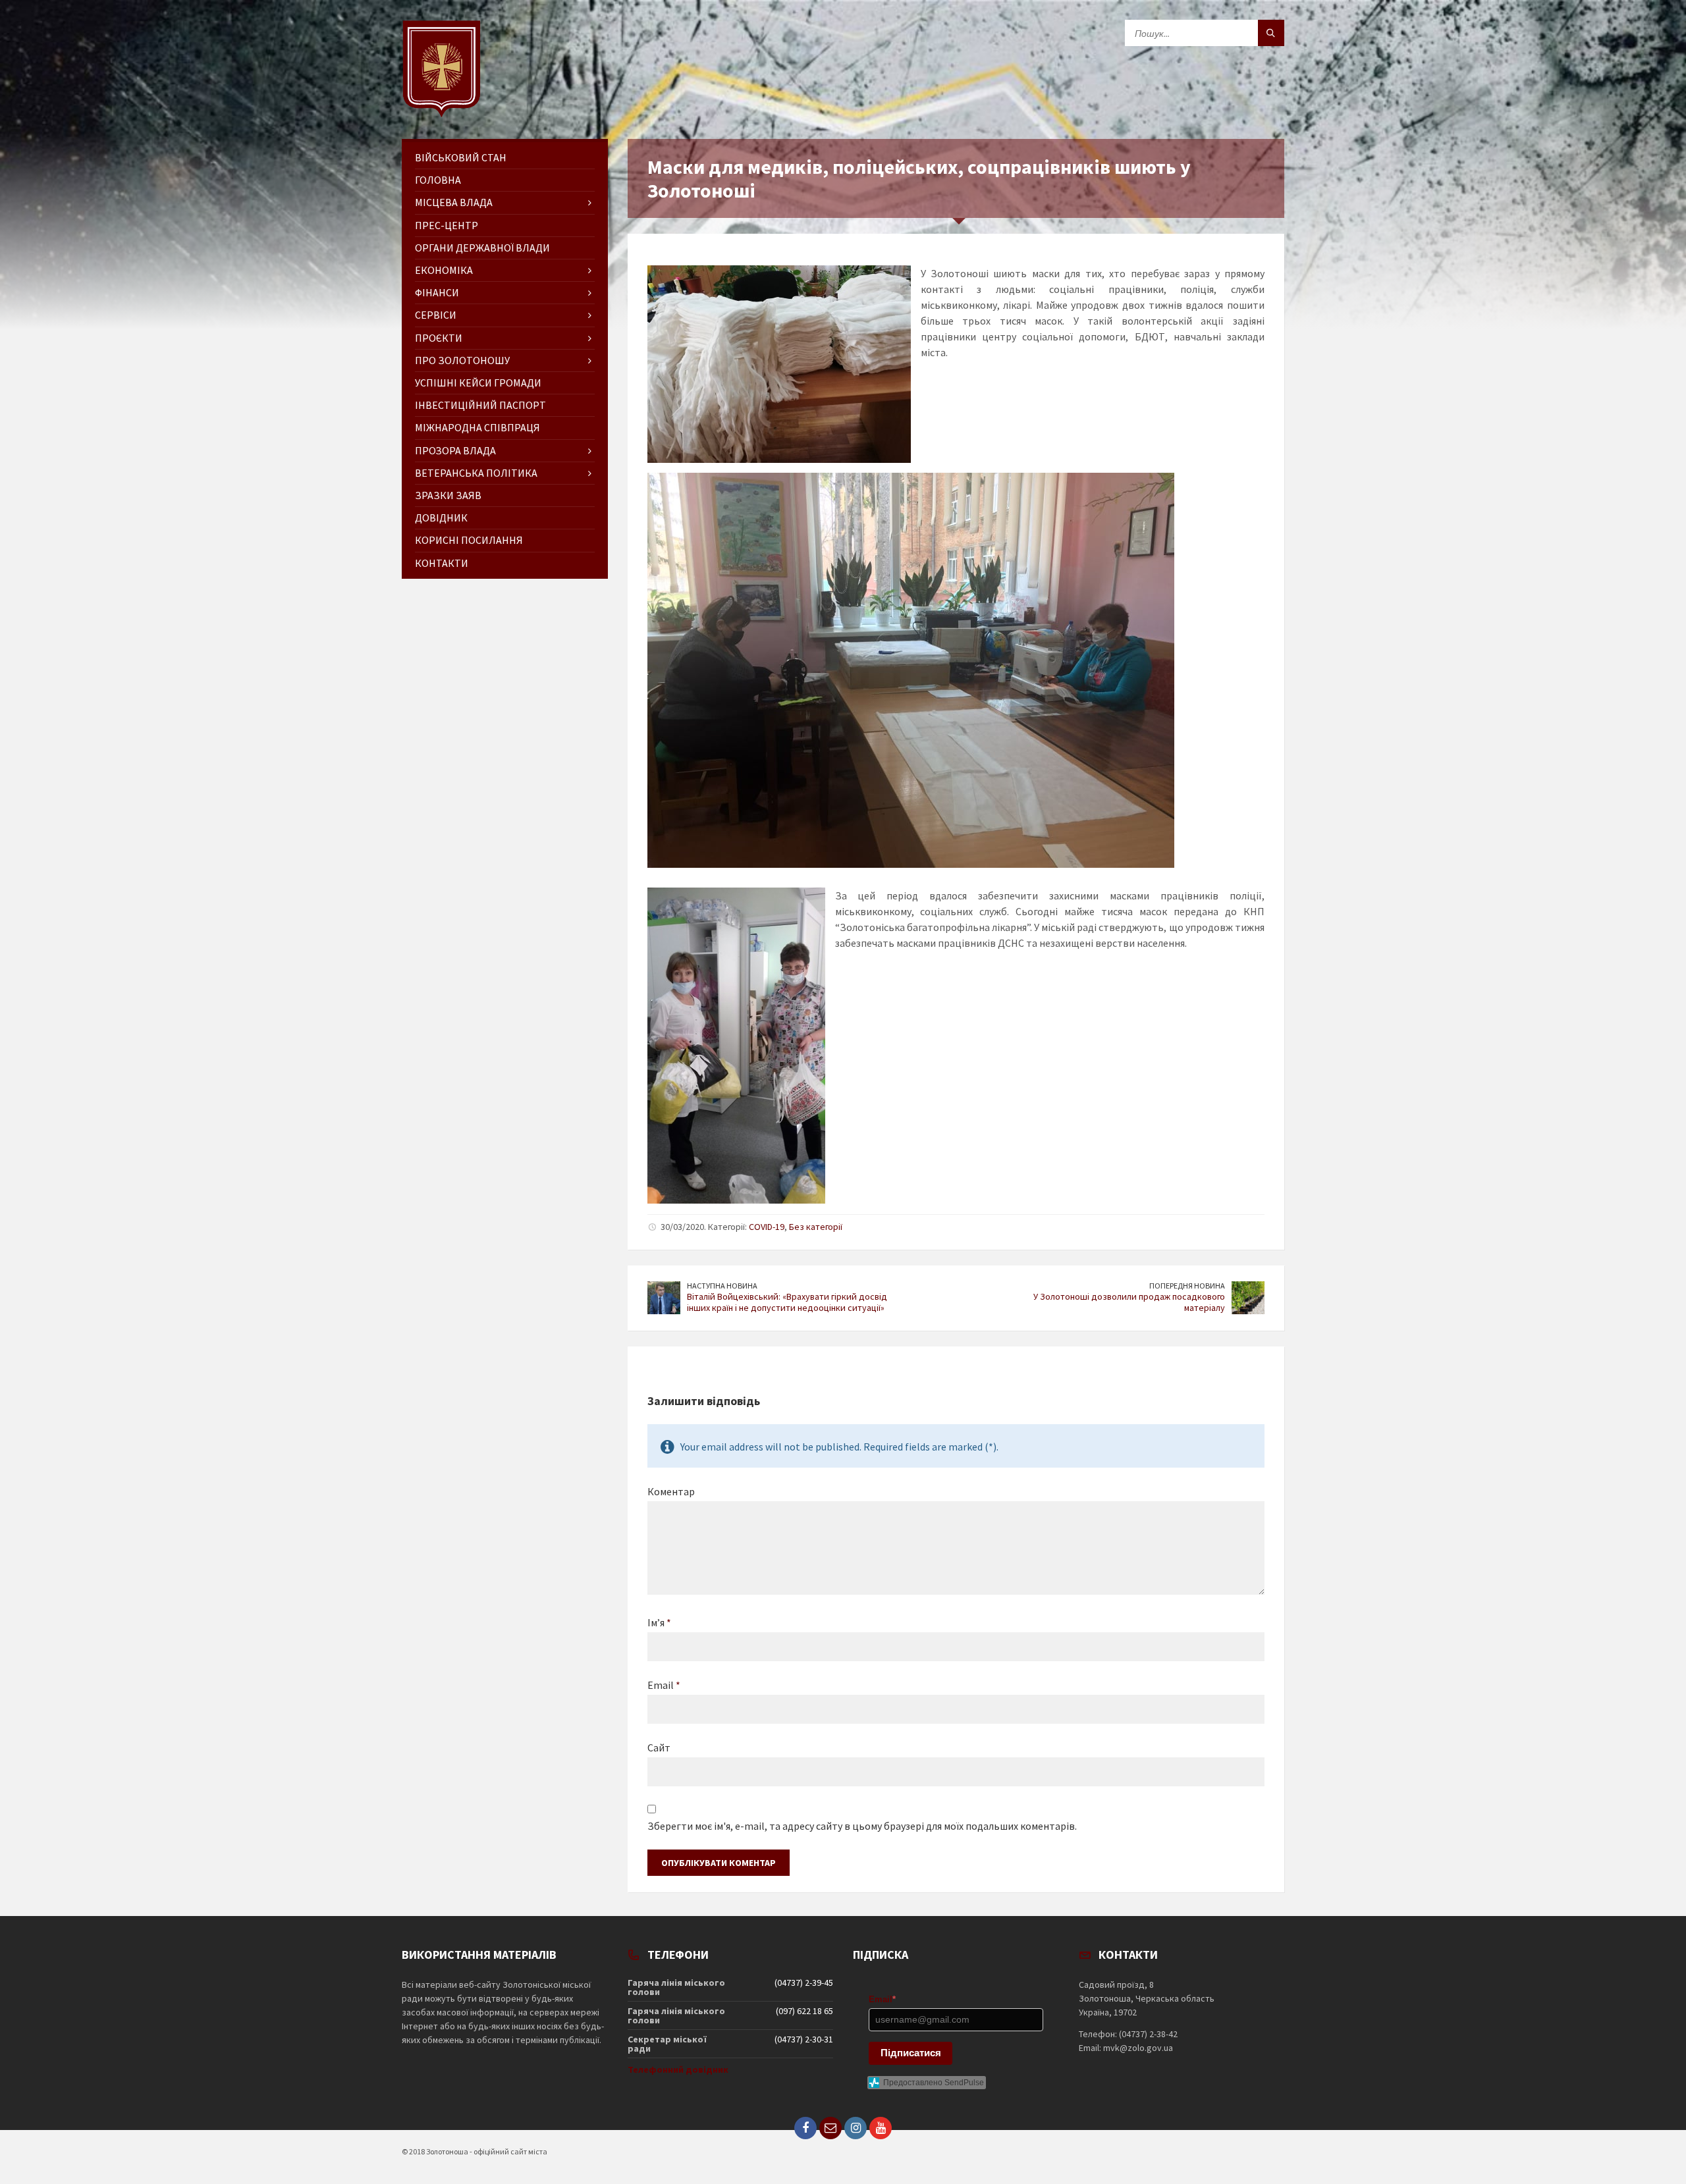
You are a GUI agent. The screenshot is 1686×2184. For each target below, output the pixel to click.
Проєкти (439, 338)
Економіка (444, 270)
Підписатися (911, 2053)
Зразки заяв (448, 495)
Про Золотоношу (462, 360)
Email (664, 1685)
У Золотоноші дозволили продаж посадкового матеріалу (1129, 1302)
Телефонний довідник (678, 2069)
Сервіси (436, 315)
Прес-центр (447, 225)
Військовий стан (461, 157)
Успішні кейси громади (478, 383)
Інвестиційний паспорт (480, 405)
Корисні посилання (469, 540)
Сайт (659, 1747)
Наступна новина (722, 1286)
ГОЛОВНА (438, 180)
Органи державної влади (482, 248)
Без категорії (816, 1227)
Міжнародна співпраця (477, 427)
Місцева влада (454, 202)
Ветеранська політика (476, 473)
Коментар (671, 1491)
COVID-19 (767, 1227)
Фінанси (437, 292)
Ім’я (659, 1622)
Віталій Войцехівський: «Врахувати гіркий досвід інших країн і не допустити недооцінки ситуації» (787, 1302)
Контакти (442, 563)
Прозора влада (455, 450)
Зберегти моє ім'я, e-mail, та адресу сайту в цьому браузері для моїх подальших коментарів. (862, 1826)
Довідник (441, 518)
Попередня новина (1187, 1286)
